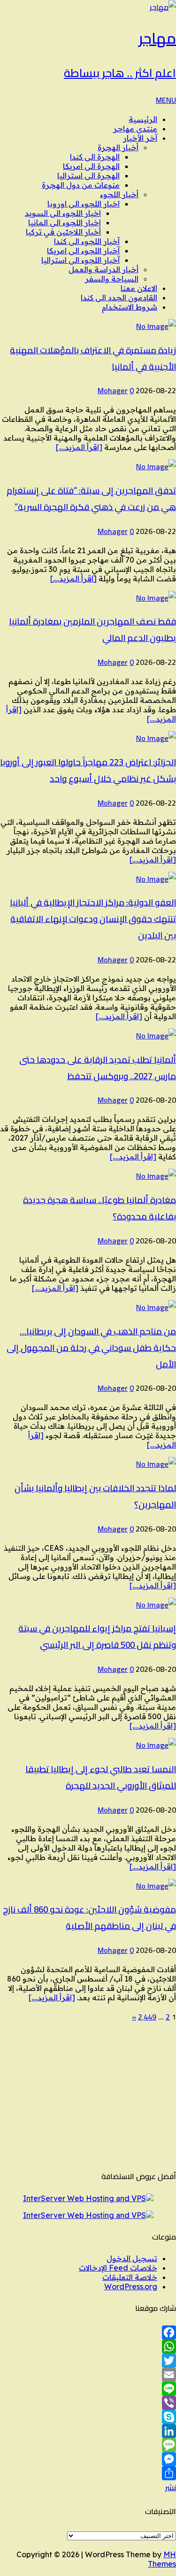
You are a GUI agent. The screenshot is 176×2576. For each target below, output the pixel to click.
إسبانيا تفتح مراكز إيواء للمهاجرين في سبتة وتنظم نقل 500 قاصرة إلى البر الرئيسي (97, 1637)
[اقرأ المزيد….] (79, 447)
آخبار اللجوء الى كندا (87, 241)
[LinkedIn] (88, 2431)
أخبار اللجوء (119, 194)
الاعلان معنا (139, 288)
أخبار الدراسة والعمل (103, 269)
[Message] (88, 2445)
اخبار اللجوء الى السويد (63, 213)
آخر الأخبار (140, 138)
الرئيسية (143, 119)
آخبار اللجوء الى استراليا (80, 260)
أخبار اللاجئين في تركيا (63, 232)
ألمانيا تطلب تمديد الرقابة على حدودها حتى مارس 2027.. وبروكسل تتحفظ (98, 1068)
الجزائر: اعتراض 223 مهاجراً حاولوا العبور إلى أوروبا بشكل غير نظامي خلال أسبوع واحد (88, 770)
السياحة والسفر (112, 279)
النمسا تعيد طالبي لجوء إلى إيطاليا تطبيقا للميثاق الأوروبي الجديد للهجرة (101, 1777)
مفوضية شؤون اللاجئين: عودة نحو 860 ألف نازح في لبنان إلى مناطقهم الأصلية (89, 1918)
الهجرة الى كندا (95, 157)
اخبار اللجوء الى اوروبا (84, 204)
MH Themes (162, 2559)
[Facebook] (88, 2332)
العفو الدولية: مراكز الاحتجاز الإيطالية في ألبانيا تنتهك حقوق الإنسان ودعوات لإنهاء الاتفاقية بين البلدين (93, 919)
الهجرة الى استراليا (88, 175)
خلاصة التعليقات (130, 2277)
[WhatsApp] (88, 2347)
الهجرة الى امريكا (91, 166)
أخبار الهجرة (118, 147)
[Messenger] (88, 2459)
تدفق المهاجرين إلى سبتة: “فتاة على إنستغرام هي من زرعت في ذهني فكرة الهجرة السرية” (91, 499)
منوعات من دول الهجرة (81, 185)
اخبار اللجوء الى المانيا (65, 222)
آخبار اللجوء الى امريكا (83, 251)
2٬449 (147, 2017)
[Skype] (88, 2417)
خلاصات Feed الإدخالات (118, 2268)
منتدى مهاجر (135, 129)
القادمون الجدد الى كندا (119, 297)
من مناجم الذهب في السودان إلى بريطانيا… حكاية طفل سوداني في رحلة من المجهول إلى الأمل (91, 1348)
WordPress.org (131, 2286)
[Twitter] (88, 2361)
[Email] (88, 2375)
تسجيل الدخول (132, 2258)
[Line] (88, 2389)
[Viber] (88, 2403)
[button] (166, 100)
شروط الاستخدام (130, 307)
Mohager (113, 390)
